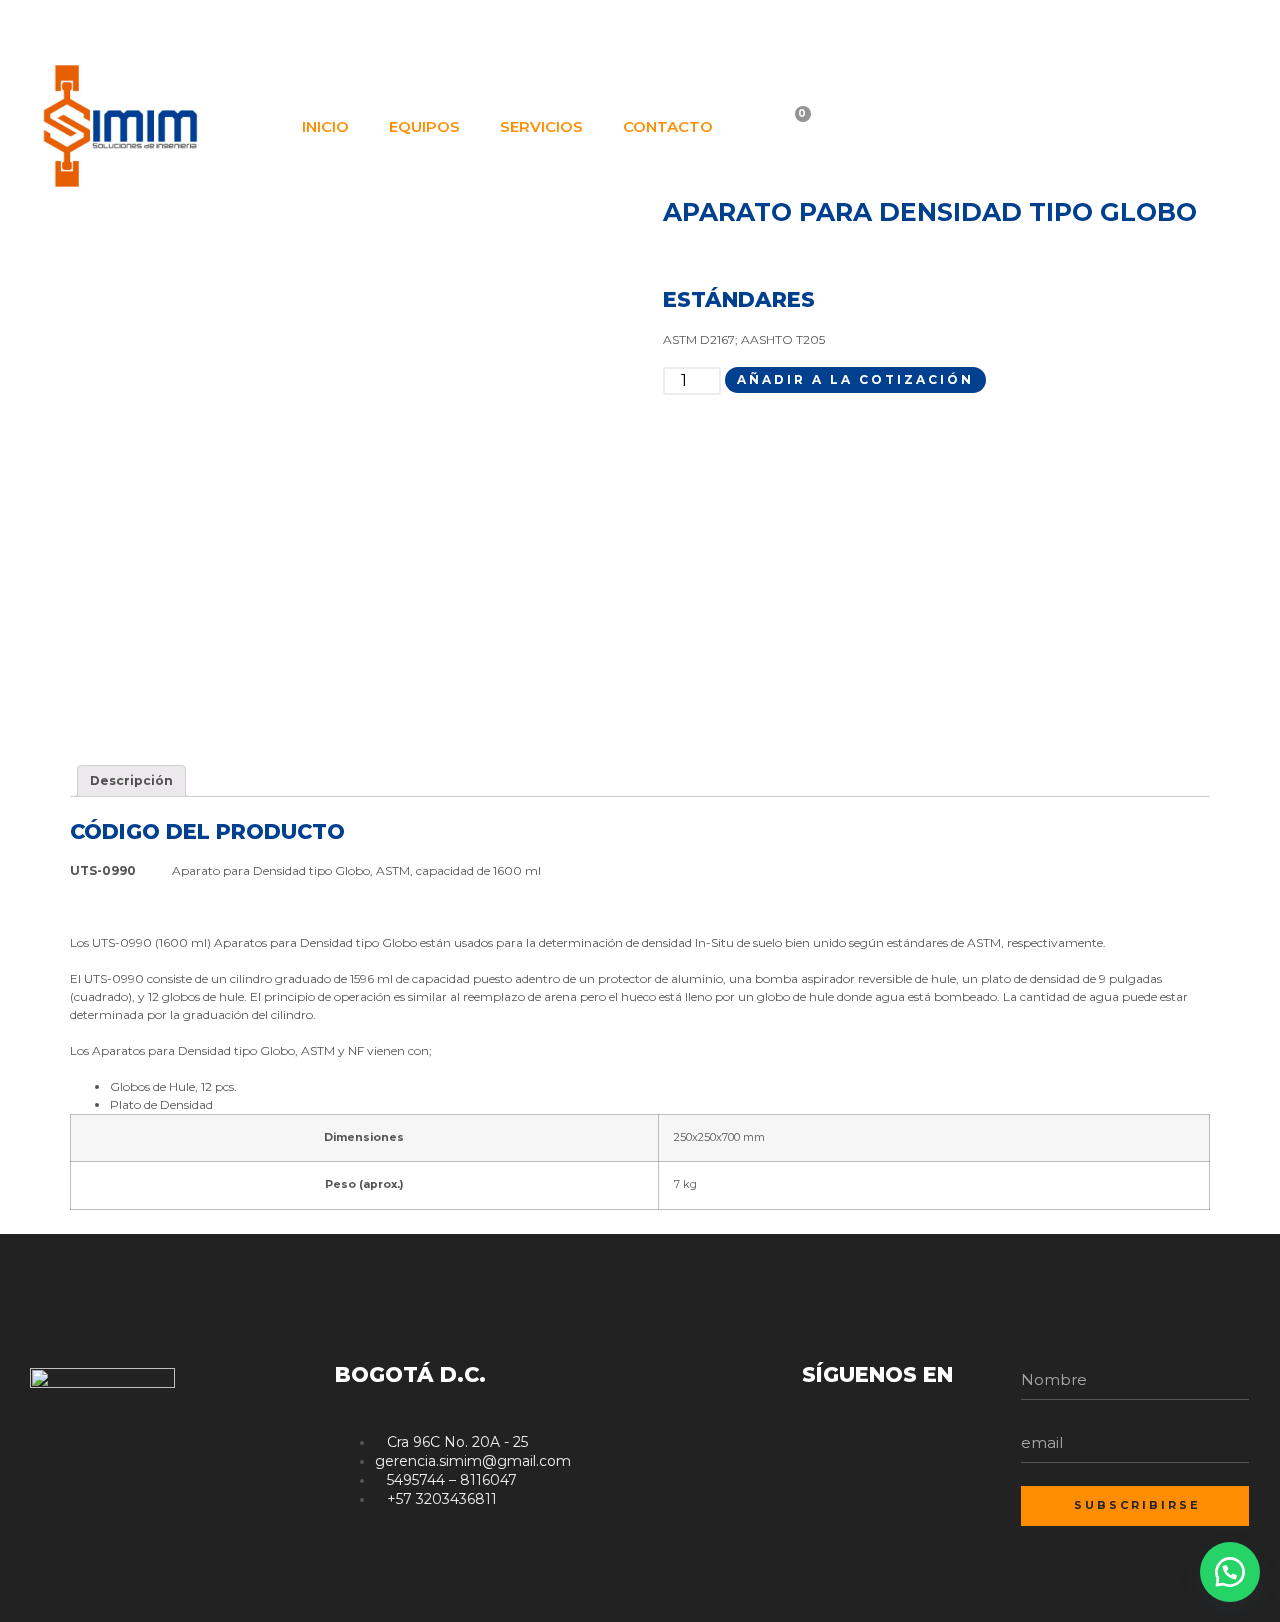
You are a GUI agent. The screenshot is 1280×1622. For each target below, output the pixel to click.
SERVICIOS (541, 126)
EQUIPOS (424, 126)
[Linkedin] (1199, 28)
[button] (1230, 1572)
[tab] (131, 781)
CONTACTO (668, 126)
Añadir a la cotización (855, 379)
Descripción (131, 780)
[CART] (790, 127)
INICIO (325, 126)
